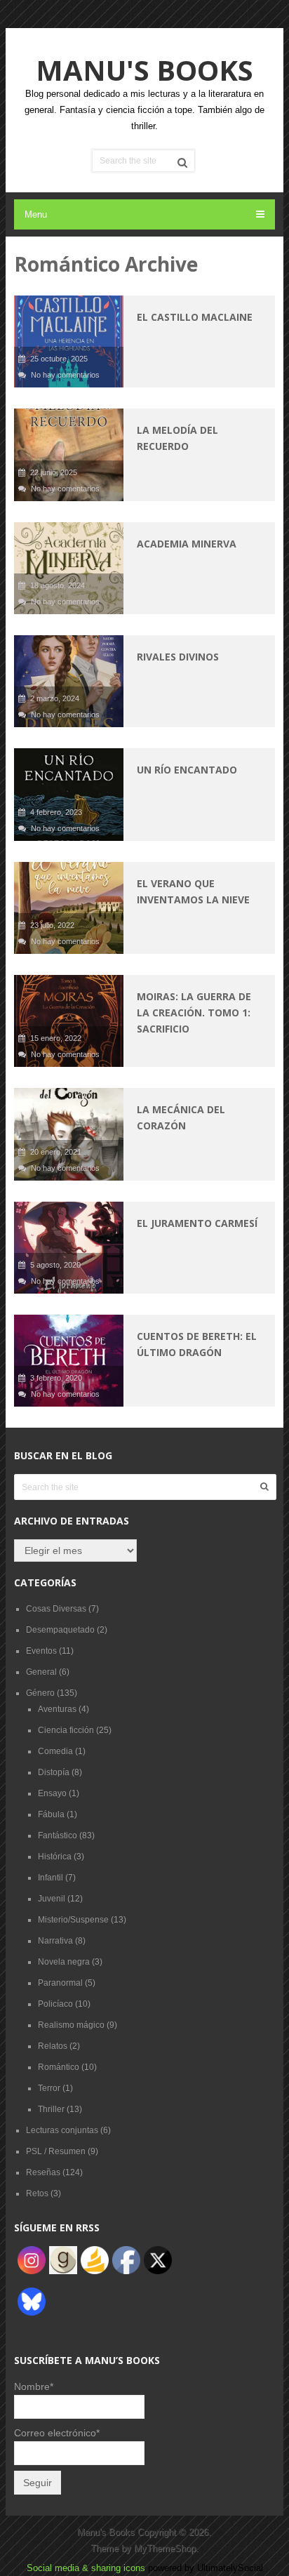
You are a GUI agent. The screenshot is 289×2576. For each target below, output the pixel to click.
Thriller (51, 2109)
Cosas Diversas (56, 1609)
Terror (49, 2088)
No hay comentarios (65, 375)
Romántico (59, 2067)
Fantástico (58, 1835)
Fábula (51, 1814)
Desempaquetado (60, 1630)
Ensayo (52, 1793)
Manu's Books (144, 70)
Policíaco (55, 2004)
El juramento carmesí (197, 1223)
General (41, 1672)
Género (40, 1693)
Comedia (55, 1751)
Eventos (41, 1651)
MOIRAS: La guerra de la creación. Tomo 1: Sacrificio (194, 1013)
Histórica (55, 1857)
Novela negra (64, 1962)
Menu (36, 214)
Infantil (51, 1878)
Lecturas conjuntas (62, 2130)
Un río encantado (187, 770)
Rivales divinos (178, 657)
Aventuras (57, 1709)
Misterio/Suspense (73, 1920)
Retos (37, 2193)
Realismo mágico (71, 2025)
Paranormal (60, 1983)
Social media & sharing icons (87, 2568)
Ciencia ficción (66, 1730)
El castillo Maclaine (195, 317)
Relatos (53, 2046)
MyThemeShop (165, 2548)
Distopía (54, 1772)
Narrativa (55, 1941)
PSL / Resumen (56, 2151)
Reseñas (43, 2172)
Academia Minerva (187, 544)
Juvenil (52, 1899)
